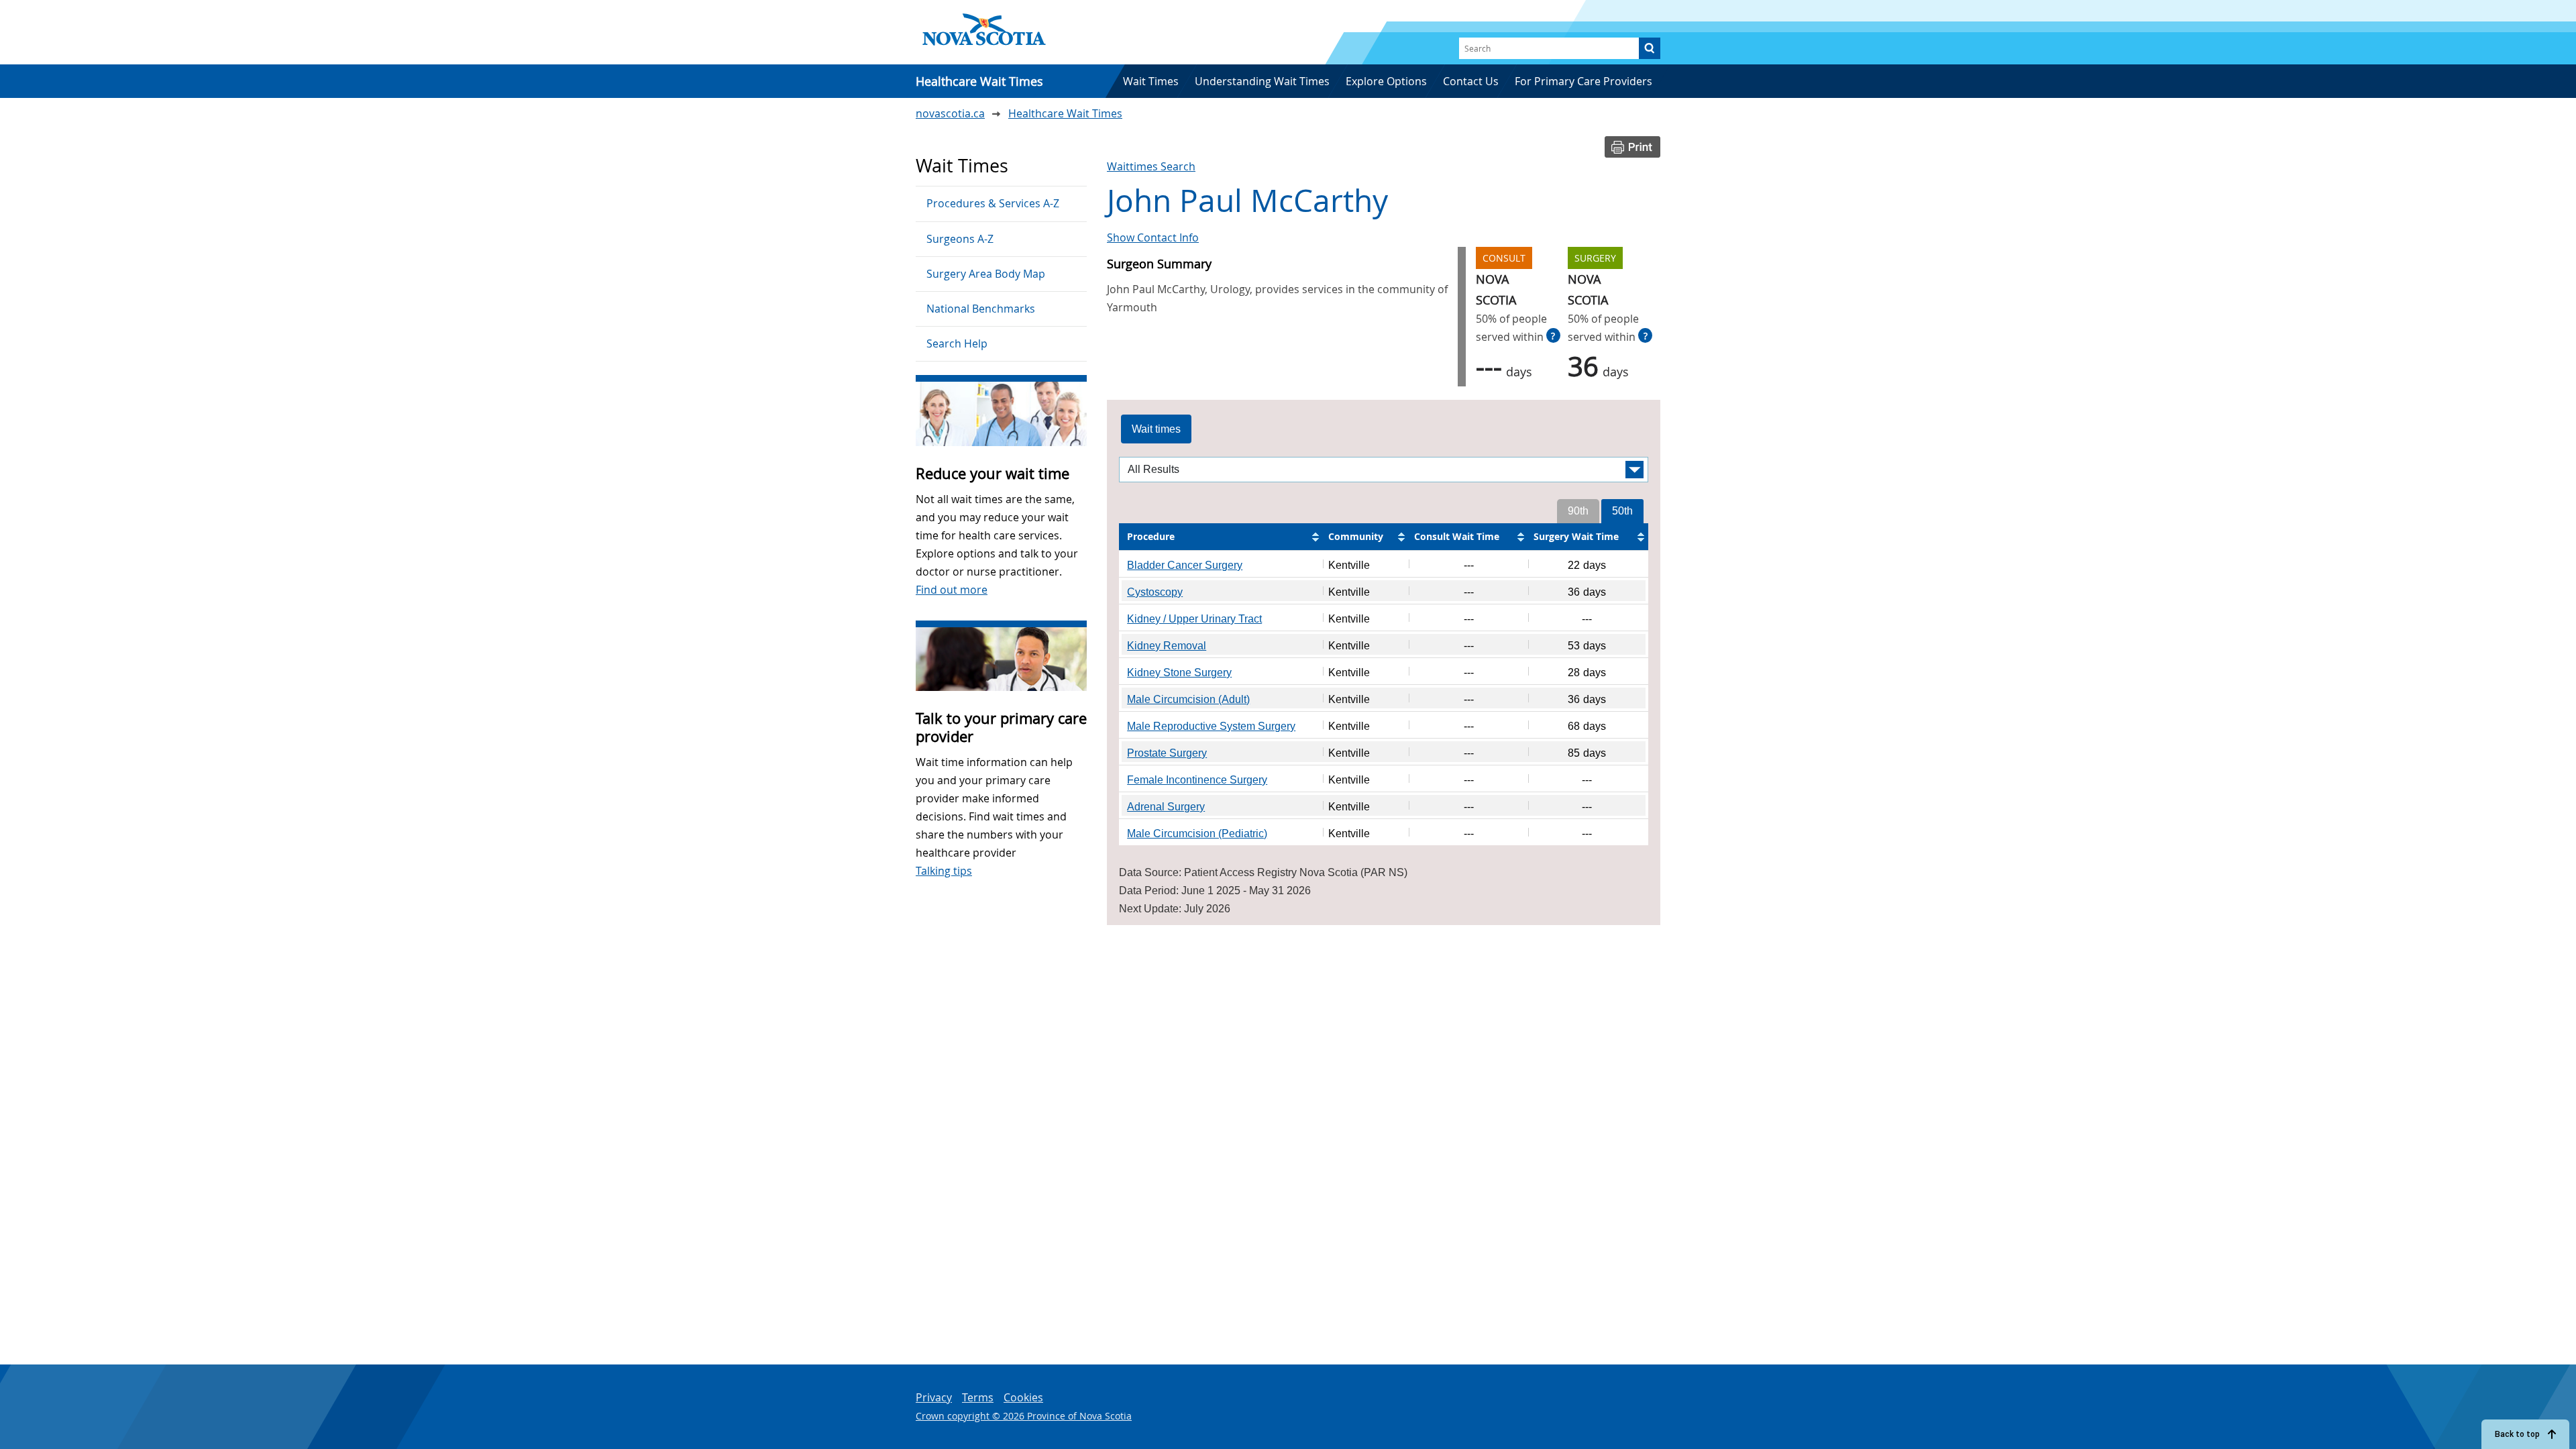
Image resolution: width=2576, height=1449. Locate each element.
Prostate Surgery (1167, 753)
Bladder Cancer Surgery (1185, 565)
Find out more (952, 590)
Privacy (934, 1397)
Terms (978, 1397)
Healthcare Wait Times (1065, 113)
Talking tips (944, 871)
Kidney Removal (1167, 646)
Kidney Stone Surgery (1179, 673)
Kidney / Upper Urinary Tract (1194, 619)
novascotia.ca (950, 113)
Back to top (2517, 1434)
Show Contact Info (1153, 237)
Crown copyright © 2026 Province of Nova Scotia (1024, 1416)
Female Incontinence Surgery (1197, 780)
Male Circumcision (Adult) (1188, 699)
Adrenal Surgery (1166, 807)
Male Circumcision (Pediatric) (1197, 834)
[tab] (1156, 429)
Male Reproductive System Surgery (1211, 726)
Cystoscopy (1155, 592)
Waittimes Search (1151, 166)
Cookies (1023, 1397)
